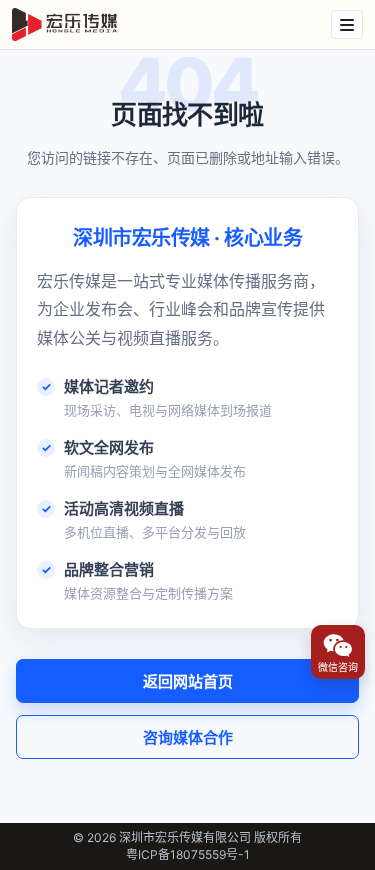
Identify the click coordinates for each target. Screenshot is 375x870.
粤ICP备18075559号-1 (188, 854)
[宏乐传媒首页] (64, 25)
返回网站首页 (188, 681)
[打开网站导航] (347, 24)
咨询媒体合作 (188, 737)
